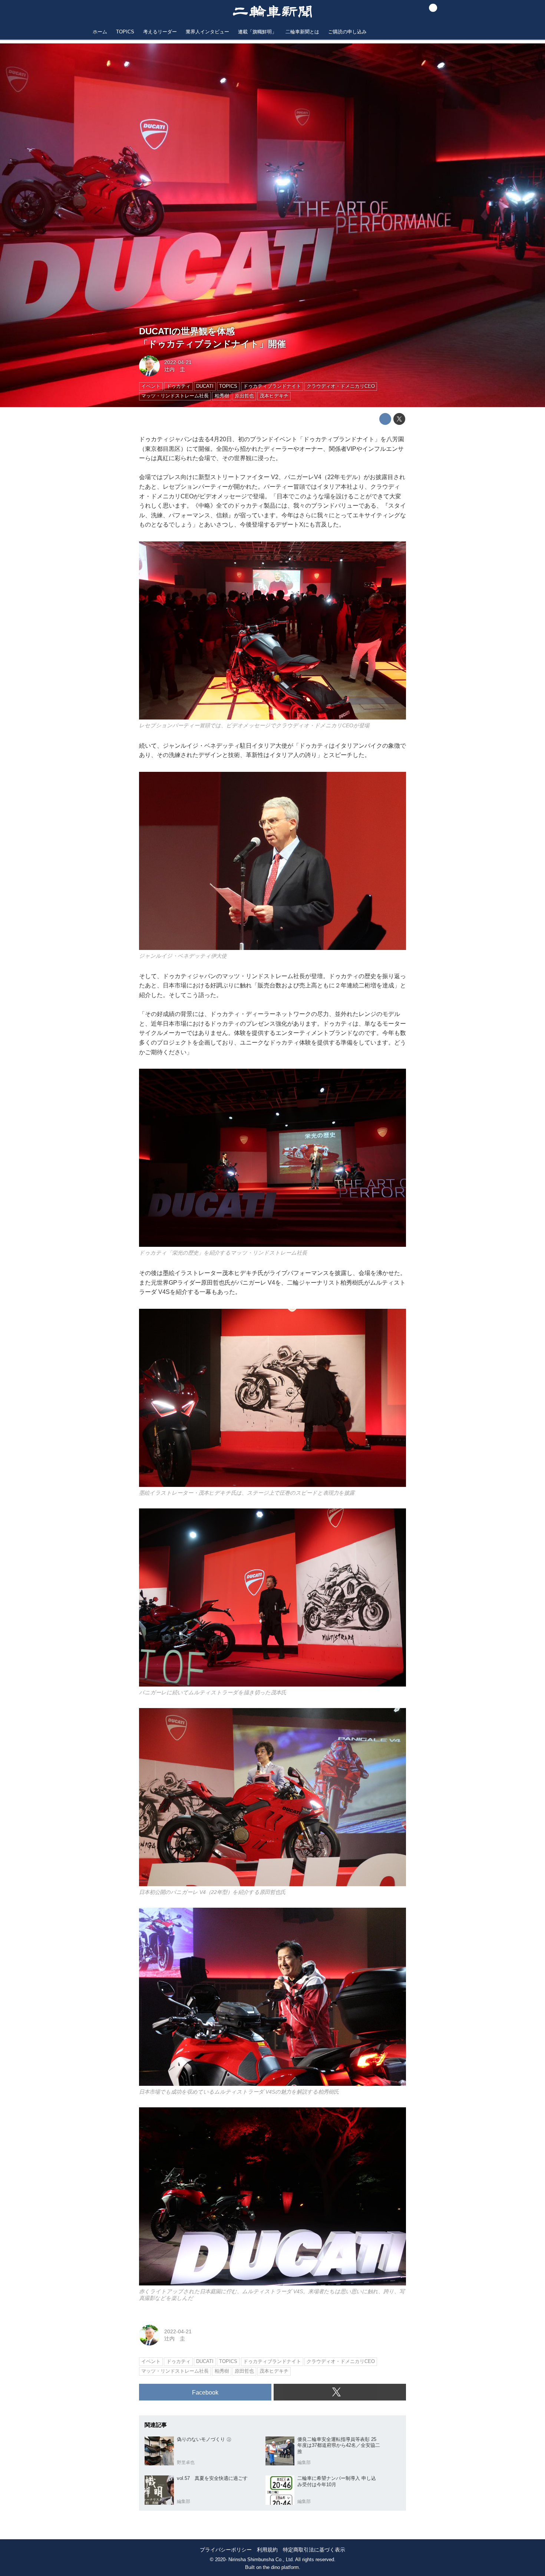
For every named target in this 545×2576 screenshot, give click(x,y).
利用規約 (267, 2550)
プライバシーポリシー (226, 2550)
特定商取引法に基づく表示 (314, 2550)
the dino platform (281, 2567)
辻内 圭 (175, 369)
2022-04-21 (178, 362)
